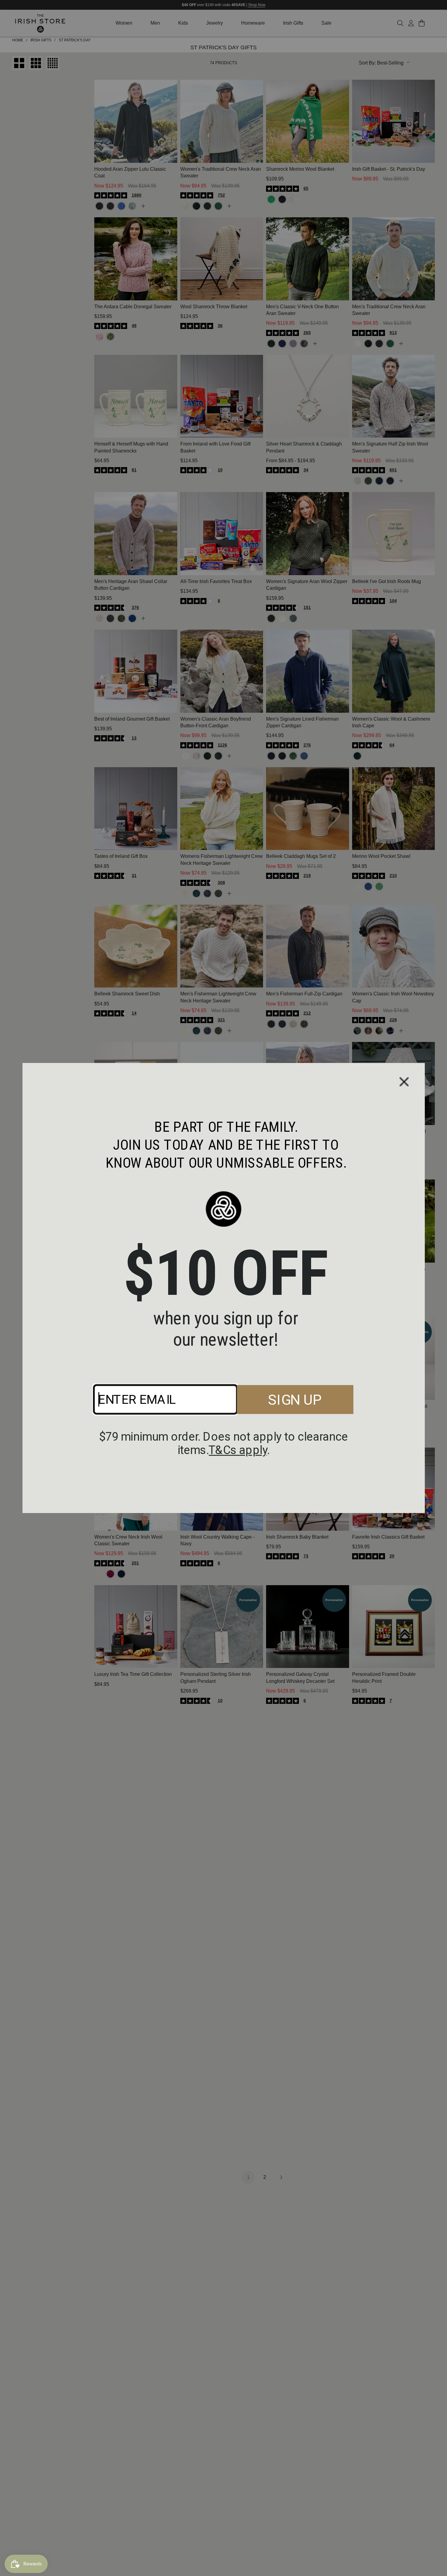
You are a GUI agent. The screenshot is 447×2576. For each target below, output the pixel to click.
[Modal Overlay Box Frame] (224, 1288)
